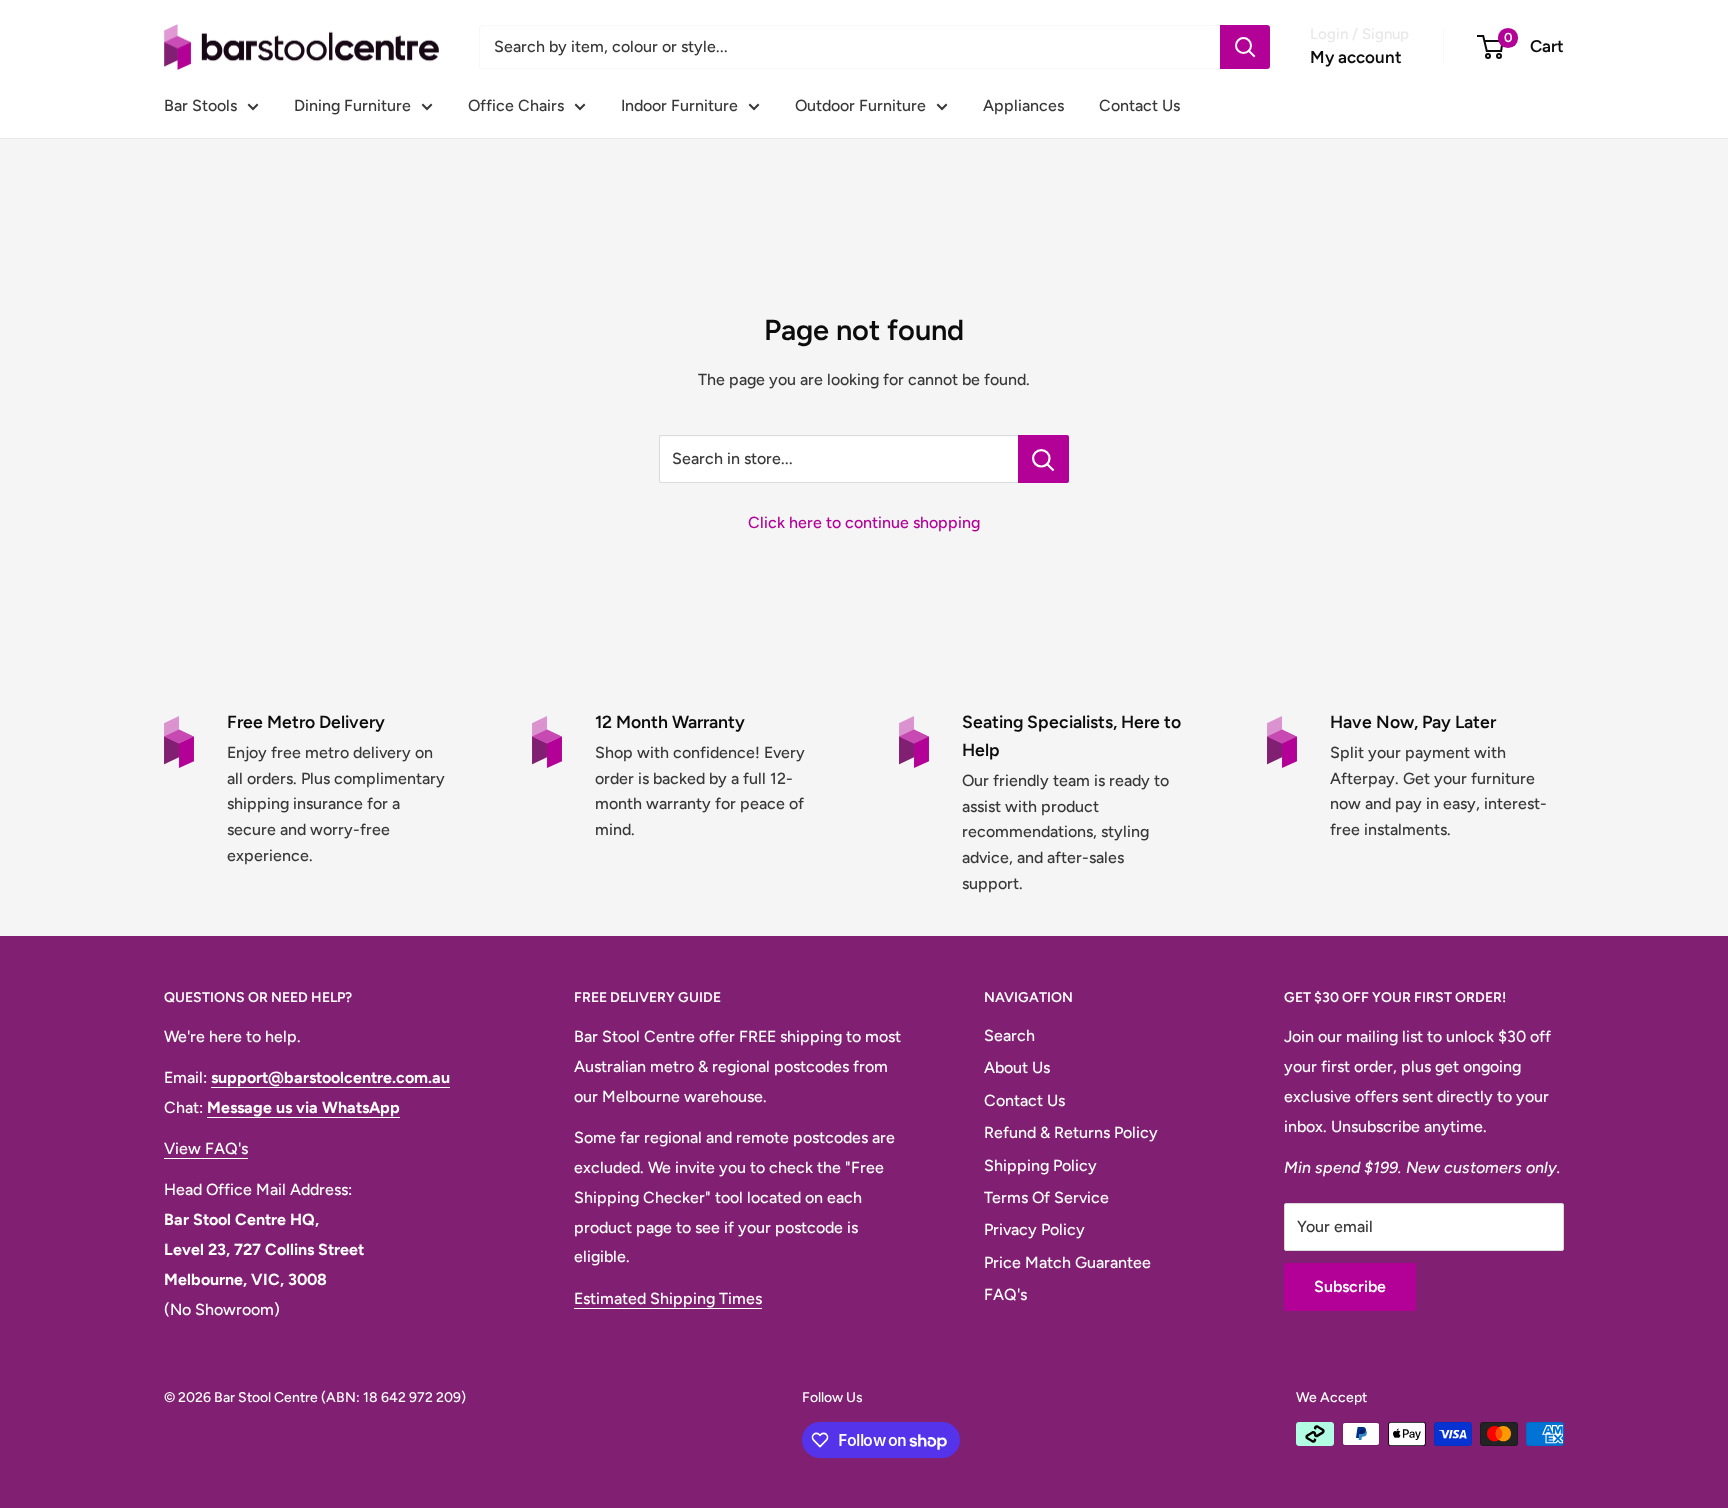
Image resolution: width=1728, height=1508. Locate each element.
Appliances (1023, 105)
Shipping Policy (1040, 1165)
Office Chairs (516, 105)
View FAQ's (206, 1148)
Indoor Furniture (679, 105)
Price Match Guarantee (1067, 1262)
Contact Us (1139, 105)
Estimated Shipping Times (668, 1298)
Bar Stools (200, 105)
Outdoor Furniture (860, 105)
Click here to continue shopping (864, 522)
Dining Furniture (352, 105)
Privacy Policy (1034, 1229)
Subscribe (1350, 1286)
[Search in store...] (1043, 459)
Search (1009, 1035)
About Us (1017, 1067)
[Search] (1245, 47)
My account (1356, 57)
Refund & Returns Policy (1071, 1132)
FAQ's (1005, 1294)
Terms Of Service (1046, 1197)
